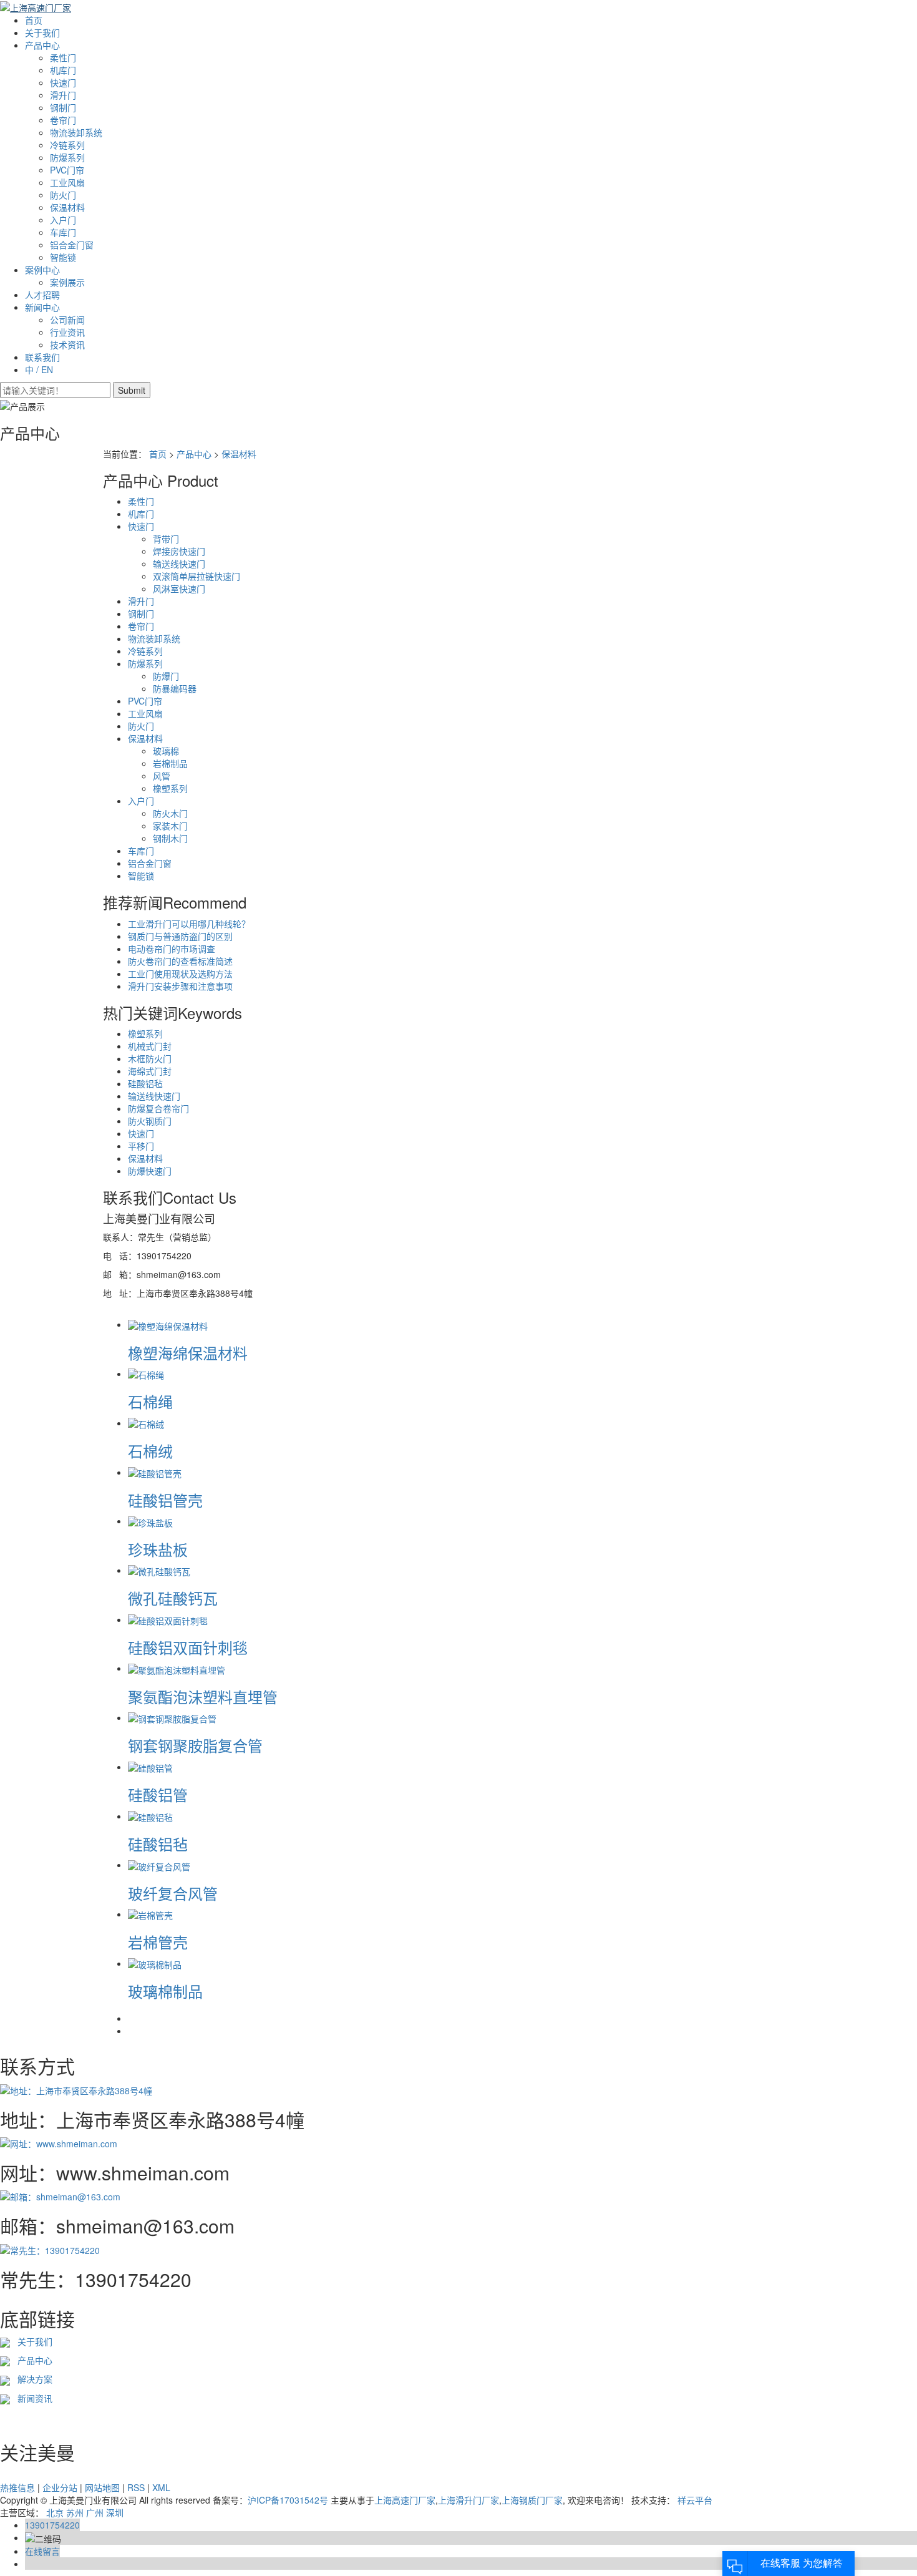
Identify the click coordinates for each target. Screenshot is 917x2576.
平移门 (141, 1146)
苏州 (75, 2512)
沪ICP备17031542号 (288, 2500)
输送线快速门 (179, 563)
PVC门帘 (67, 170)
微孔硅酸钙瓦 (173, 1598)
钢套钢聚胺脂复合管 (195, 1745)
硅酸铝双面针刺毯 (188, 1647)
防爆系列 (67, 157)
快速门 (63, 82)
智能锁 (63, 257)
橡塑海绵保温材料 (188, 1353)
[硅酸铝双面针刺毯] (168, 1619)
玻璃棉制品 (165, 1991)
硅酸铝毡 (145, 1083)
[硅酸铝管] (150, 1767)
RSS (136, 2487)
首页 (34, 20)
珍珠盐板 (158, 1549)
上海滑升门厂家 (468, 2500)
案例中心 (42, 270)
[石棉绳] (146, 1373)
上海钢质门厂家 (532, 2500)
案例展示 (67, 282)
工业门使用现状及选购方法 (180, 973)
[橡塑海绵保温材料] (168, 1324)
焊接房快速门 (179, 551)
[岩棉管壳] (150, 1914)
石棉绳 (150, 1401)
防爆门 (166, 676)
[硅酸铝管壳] (155, 1472)
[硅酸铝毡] (150, 1816)
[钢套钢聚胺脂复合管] (172, 1717)
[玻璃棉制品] (155, 1963)
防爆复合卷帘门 (158, 1108)
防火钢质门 (150, 1121)
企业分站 (60, 2487)
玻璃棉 (166, 751)
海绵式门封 (150, 1071)
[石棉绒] (146, 1423)
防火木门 (170, 813)
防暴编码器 (175, 688)
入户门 (63, 220)
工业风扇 (67, 182)
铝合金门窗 (72, 245)
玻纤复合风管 (173, 1893)
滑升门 (63, 95)
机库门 (63, 70)
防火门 (63, 195)
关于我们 (42, 32)
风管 (162, 776)
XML (161, 2487)
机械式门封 (150, 1046)
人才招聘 (42, 295)
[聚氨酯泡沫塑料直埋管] (177, 1668)
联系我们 (42, 357)
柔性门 (63, 57)
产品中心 (42, 45)
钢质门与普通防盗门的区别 (180, 936)
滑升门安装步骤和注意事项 (180, 986)
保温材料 (67, 207)
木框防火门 (150, 1058)
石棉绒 (150, 1451)
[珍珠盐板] (150, 1521)
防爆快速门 (150, 1171)
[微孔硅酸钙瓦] (159, 1570)
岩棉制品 (170, 763)
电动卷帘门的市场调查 (172, 949)
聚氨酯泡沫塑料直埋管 (203, 1696)
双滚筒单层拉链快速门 (196, 576)
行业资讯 (67, 332)
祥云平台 (695, 2500)
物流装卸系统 (76, 132)
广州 (95, 2512)
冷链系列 (67, 145)
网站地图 (102, 2487)
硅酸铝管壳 (165, 1500)
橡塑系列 (170, 788)
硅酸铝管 (158, 1794)
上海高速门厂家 (405, 2500)
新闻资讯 (32, 2398)
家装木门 (170, 826)
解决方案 (31, 2379)
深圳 (115, 2512)
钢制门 (63, 107)
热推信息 (17, 2487)
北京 (55, 2512)
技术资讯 (67, 344)
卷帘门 (63, 120)
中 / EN (39, 369)
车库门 (63, 232)
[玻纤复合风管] (159, 1865)
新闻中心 (42, 307)
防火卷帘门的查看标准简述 (180, 961)
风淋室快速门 (179, 588)
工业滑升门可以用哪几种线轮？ (189, 924)
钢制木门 (170, 838)
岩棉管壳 (158, 1942)
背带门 (166, 539)
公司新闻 (67, 320)
